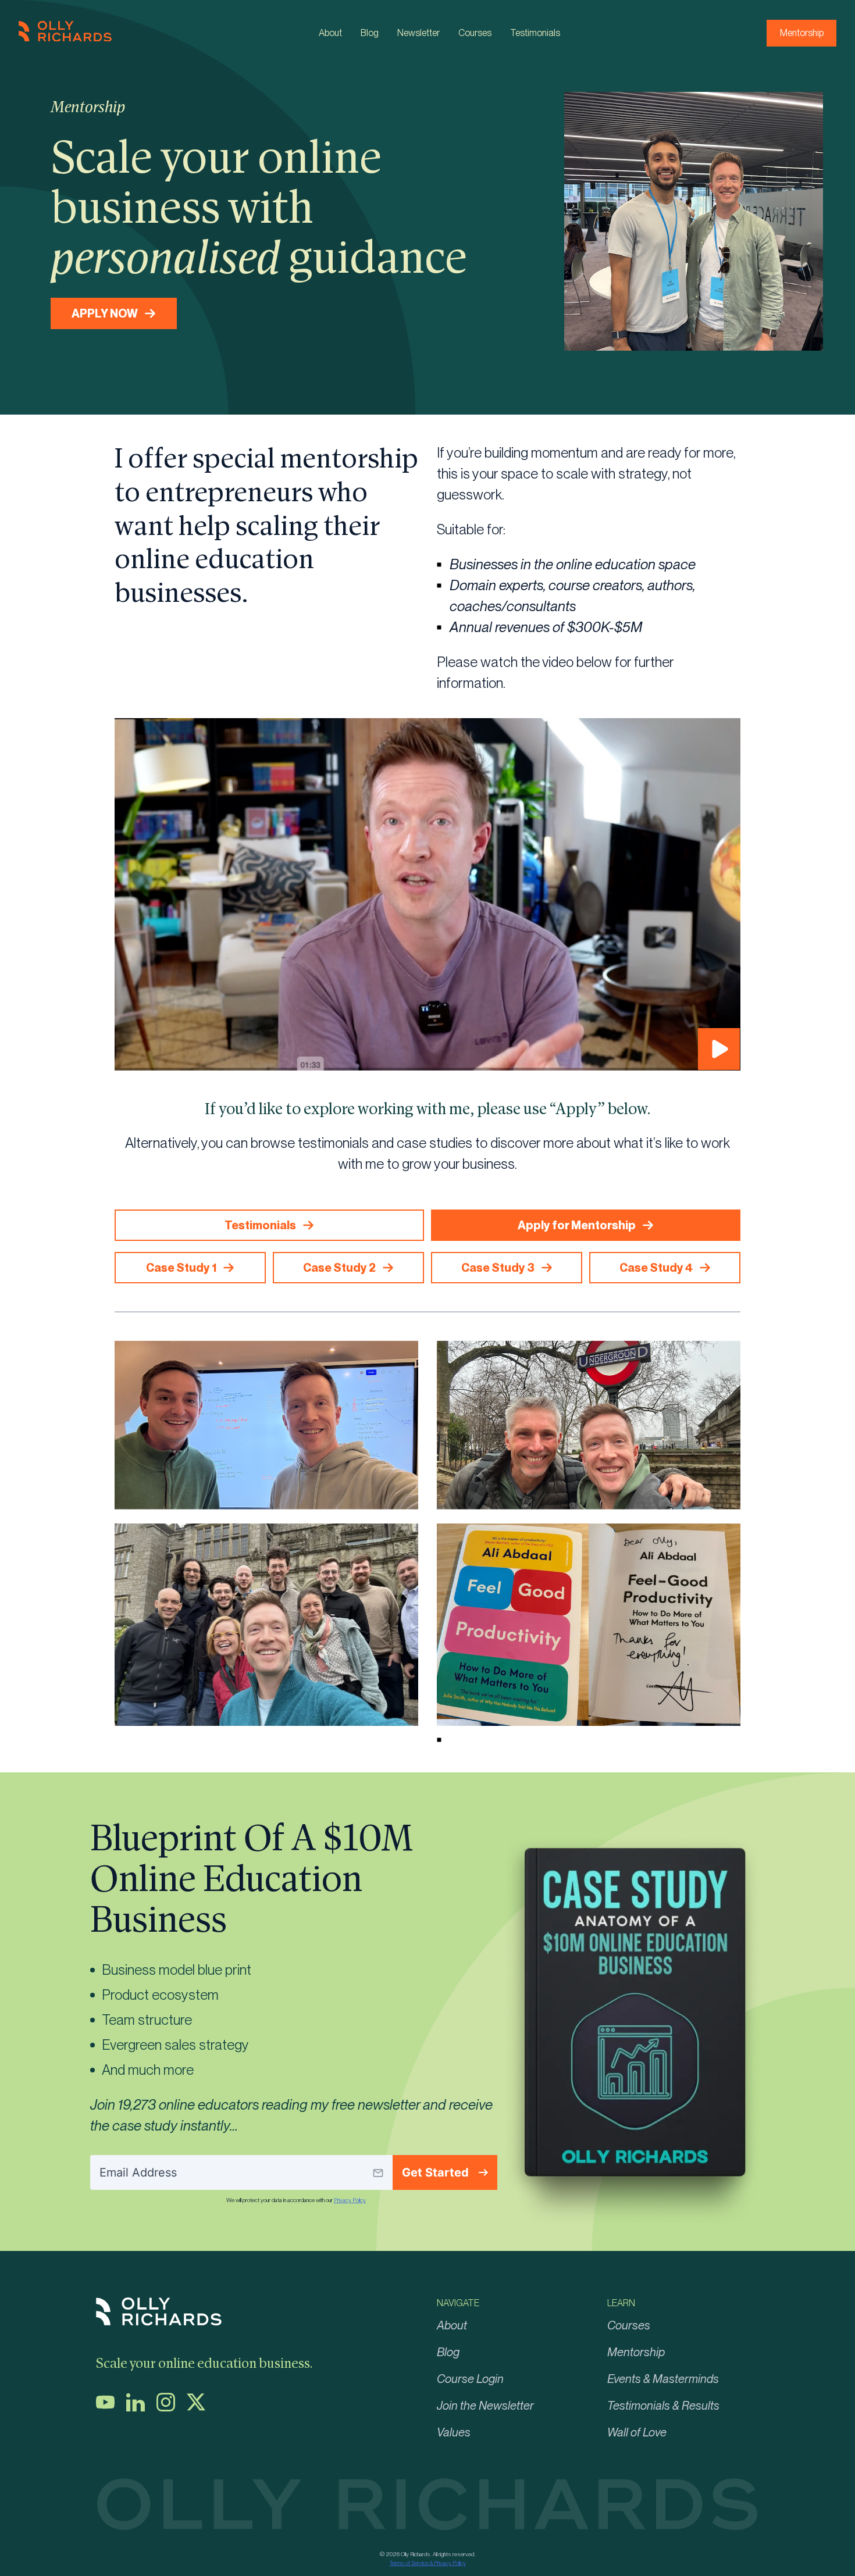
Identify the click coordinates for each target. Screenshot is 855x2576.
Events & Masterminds (663, 2379)
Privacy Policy (350, 2200)
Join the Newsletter (485, 2406)
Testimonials (535, 33)
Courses (475, 33)
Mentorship (802, 33)
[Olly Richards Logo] (65, 38)
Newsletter (418, 33)
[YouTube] (110, 2408)
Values (454, 2432)
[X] (201, 2408)
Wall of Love (637, 2432)
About (330, 33)
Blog (370, 33)
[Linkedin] (140, 2408)
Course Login (470, 2379)
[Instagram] (170, 2408)
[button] (427, 894)
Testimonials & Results (663, 2406)
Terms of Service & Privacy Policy (428, 2563)
